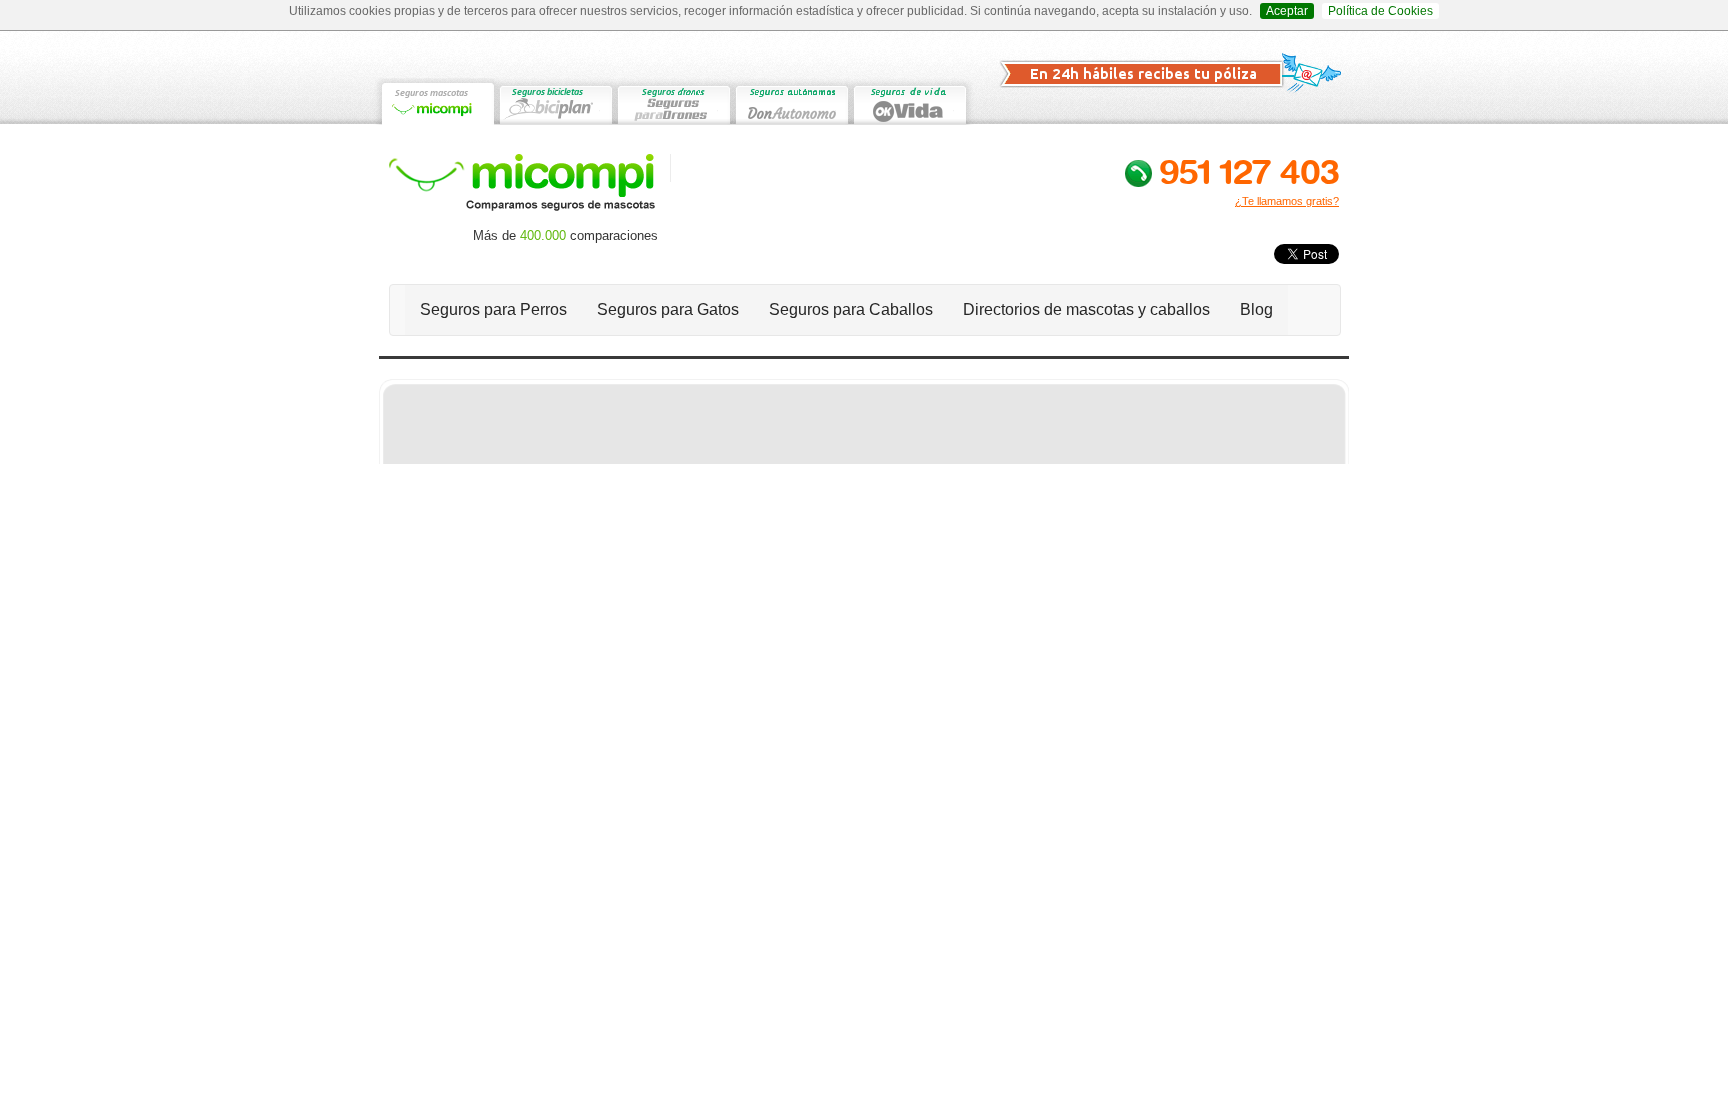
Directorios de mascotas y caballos (1086, 309)
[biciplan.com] (555, 101)
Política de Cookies (1380, 11)
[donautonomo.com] (791, 101)
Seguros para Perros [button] (493, 309)
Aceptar (1287, 11)
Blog (1256, 309)
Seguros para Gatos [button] (668, 309)
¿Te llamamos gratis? (1287, 201)
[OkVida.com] (909, 101)
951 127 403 (1249, 171)
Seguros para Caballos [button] (851, 309)
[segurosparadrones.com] (673, 101)
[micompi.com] (437, 101)
